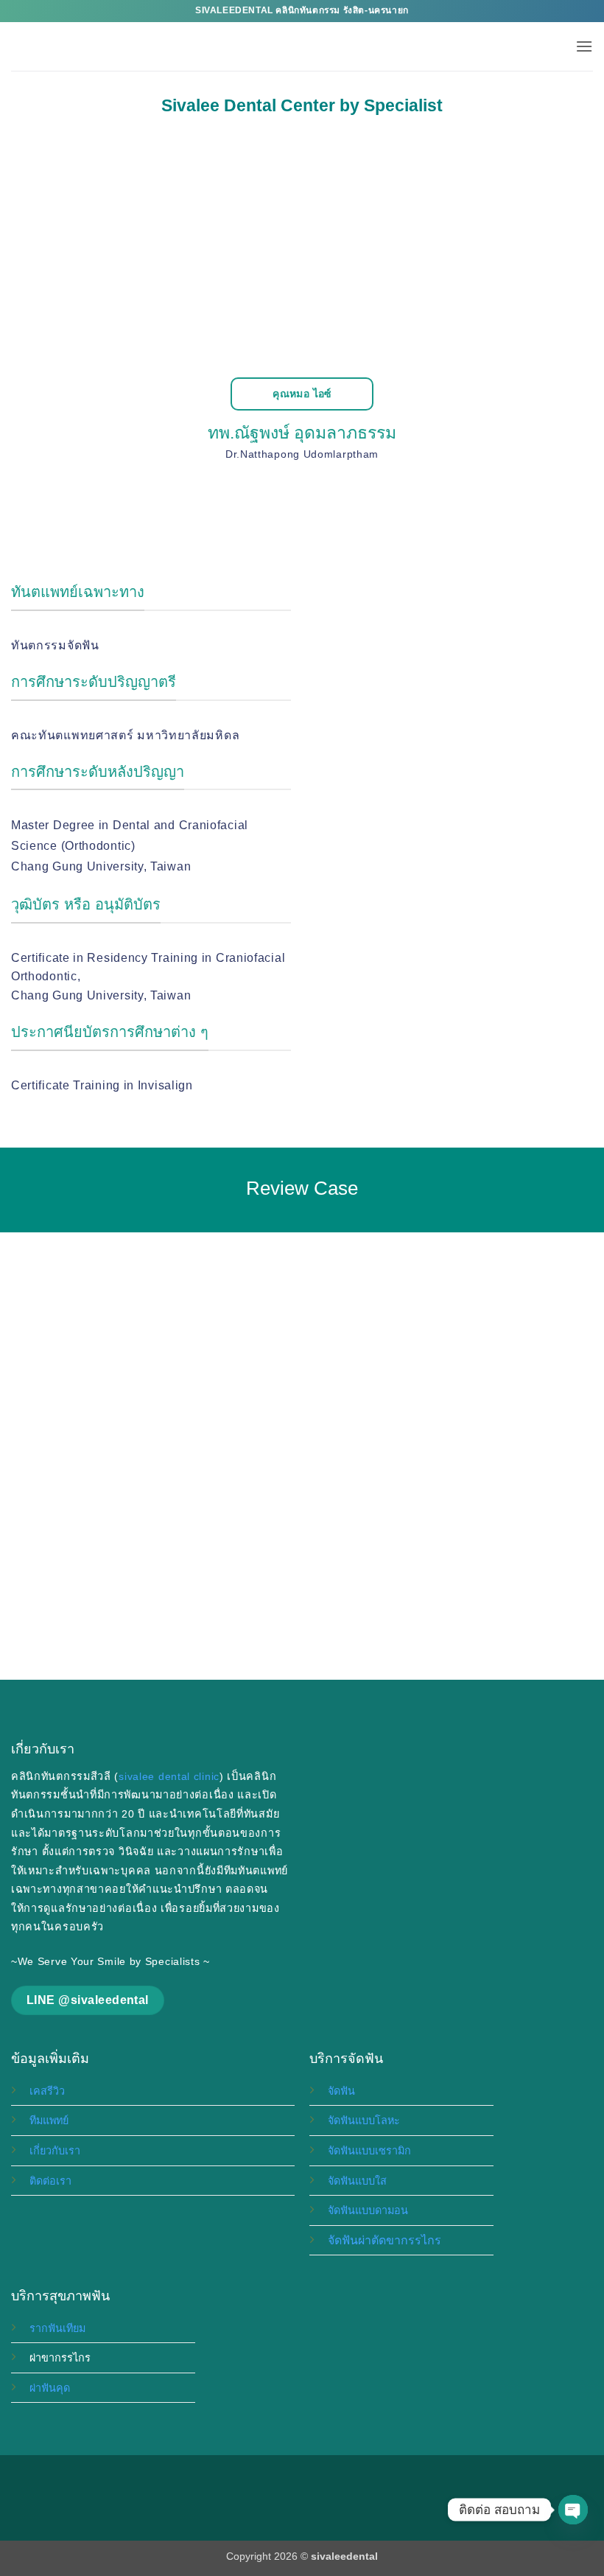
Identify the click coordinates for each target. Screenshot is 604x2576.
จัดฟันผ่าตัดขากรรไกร (384, 2240)
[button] (584, 46)
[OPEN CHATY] (573, 2510)
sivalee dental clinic (169, 1776)
